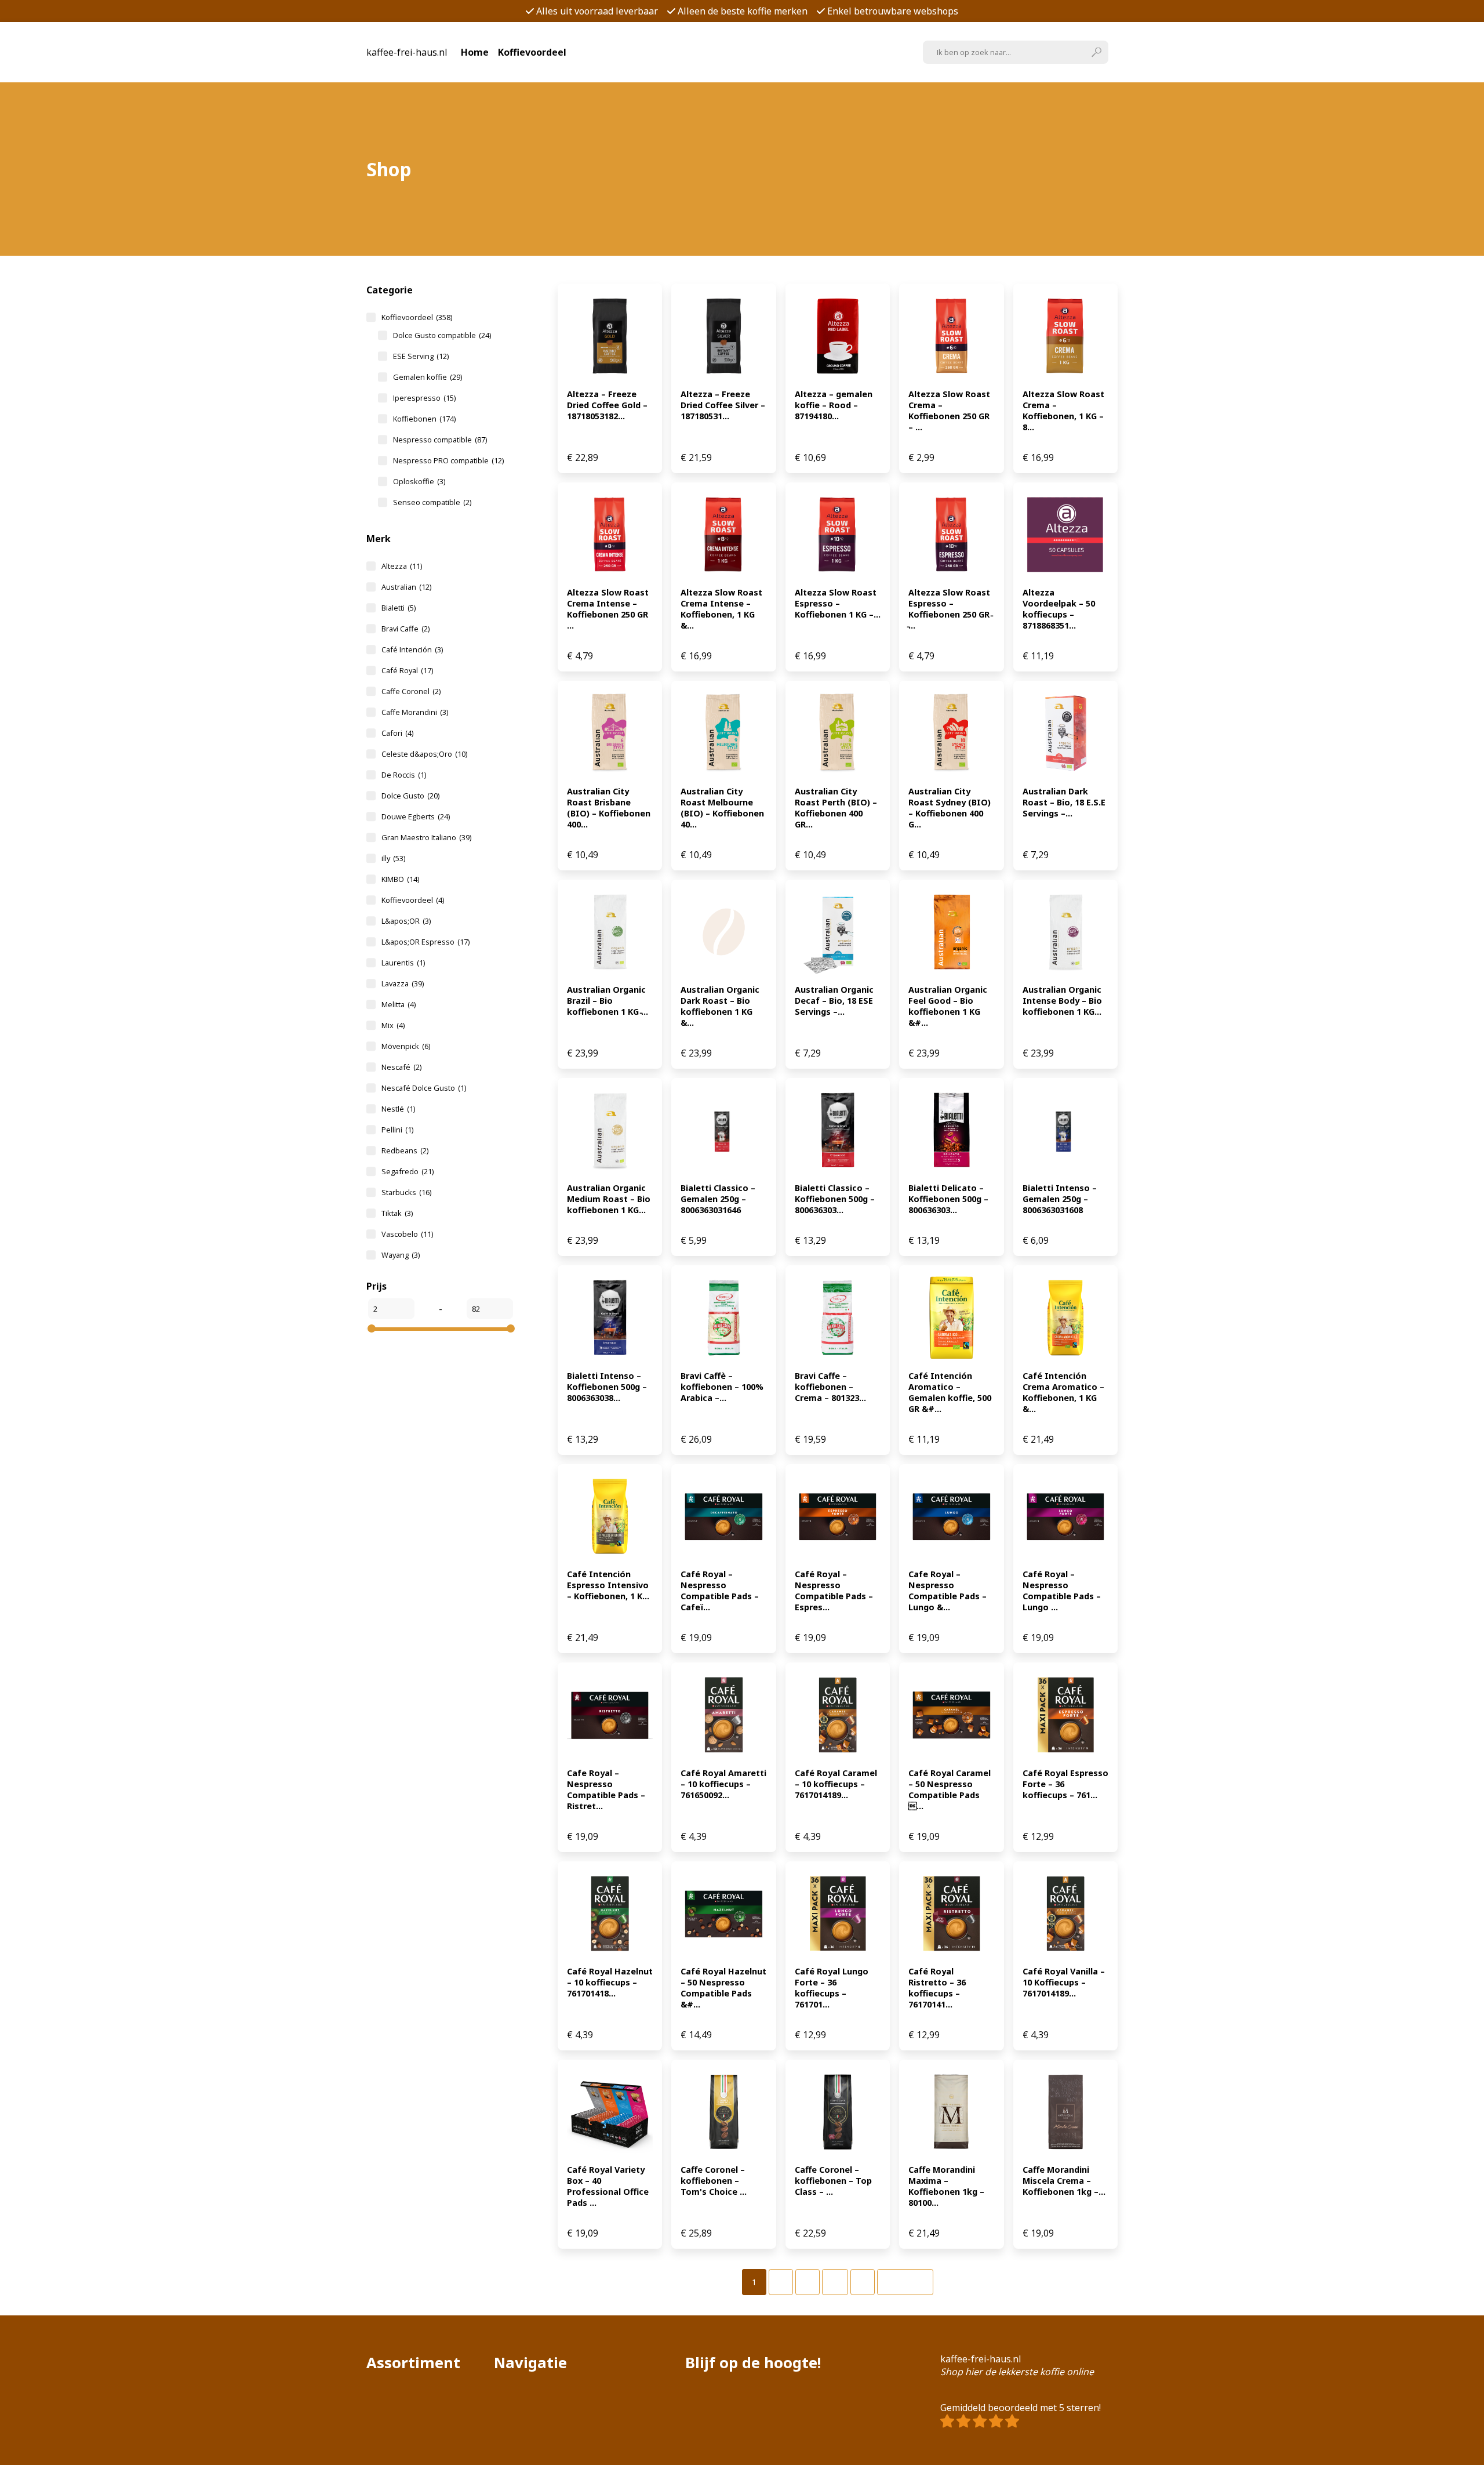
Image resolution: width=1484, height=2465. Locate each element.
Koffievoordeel (532, 52)
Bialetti (399, 608)
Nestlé (398, 1109)
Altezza (402, 566)
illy (393, 858)
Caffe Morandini (415, 712)
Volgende (905, 2282)
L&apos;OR (406, 921)
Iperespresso (424, 398)
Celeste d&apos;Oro (424, 754)
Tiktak (397, 1213)
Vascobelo (407, 1234)
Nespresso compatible (440, 440)
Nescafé (401, 1067)
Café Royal (407, 670)
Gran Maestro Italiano (426, 837)
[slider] (372, 1328)
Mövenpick (406, 1046)
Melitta (399, 1004)
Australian (406, 587)
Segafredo (408, 1171)
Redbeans (405, 1150)
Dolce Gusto (410, 796)
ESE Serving (421, 356)
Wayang (401, 1255)
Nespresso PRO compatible (448, 460)
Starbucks (406, 1192)
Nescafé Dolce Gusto (424, 1088)
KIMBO (400, 879)
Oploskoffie (419, 481)
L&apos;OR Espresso (425, 942)
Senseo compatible (432, 502)
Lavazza (403, 983)
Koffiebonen (424, 419)
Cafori (397, 733)
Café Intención (412, 649)
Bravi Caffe (405, 629)
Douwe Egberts (416, 816)
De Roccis (404, 775)
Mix (393, 1025)
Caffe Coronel (411, 691)
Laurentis (403, 963)
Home (475, 52)
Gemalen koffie (428, 377)
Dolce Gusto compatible (442, 335)
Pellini (397, 1130)
